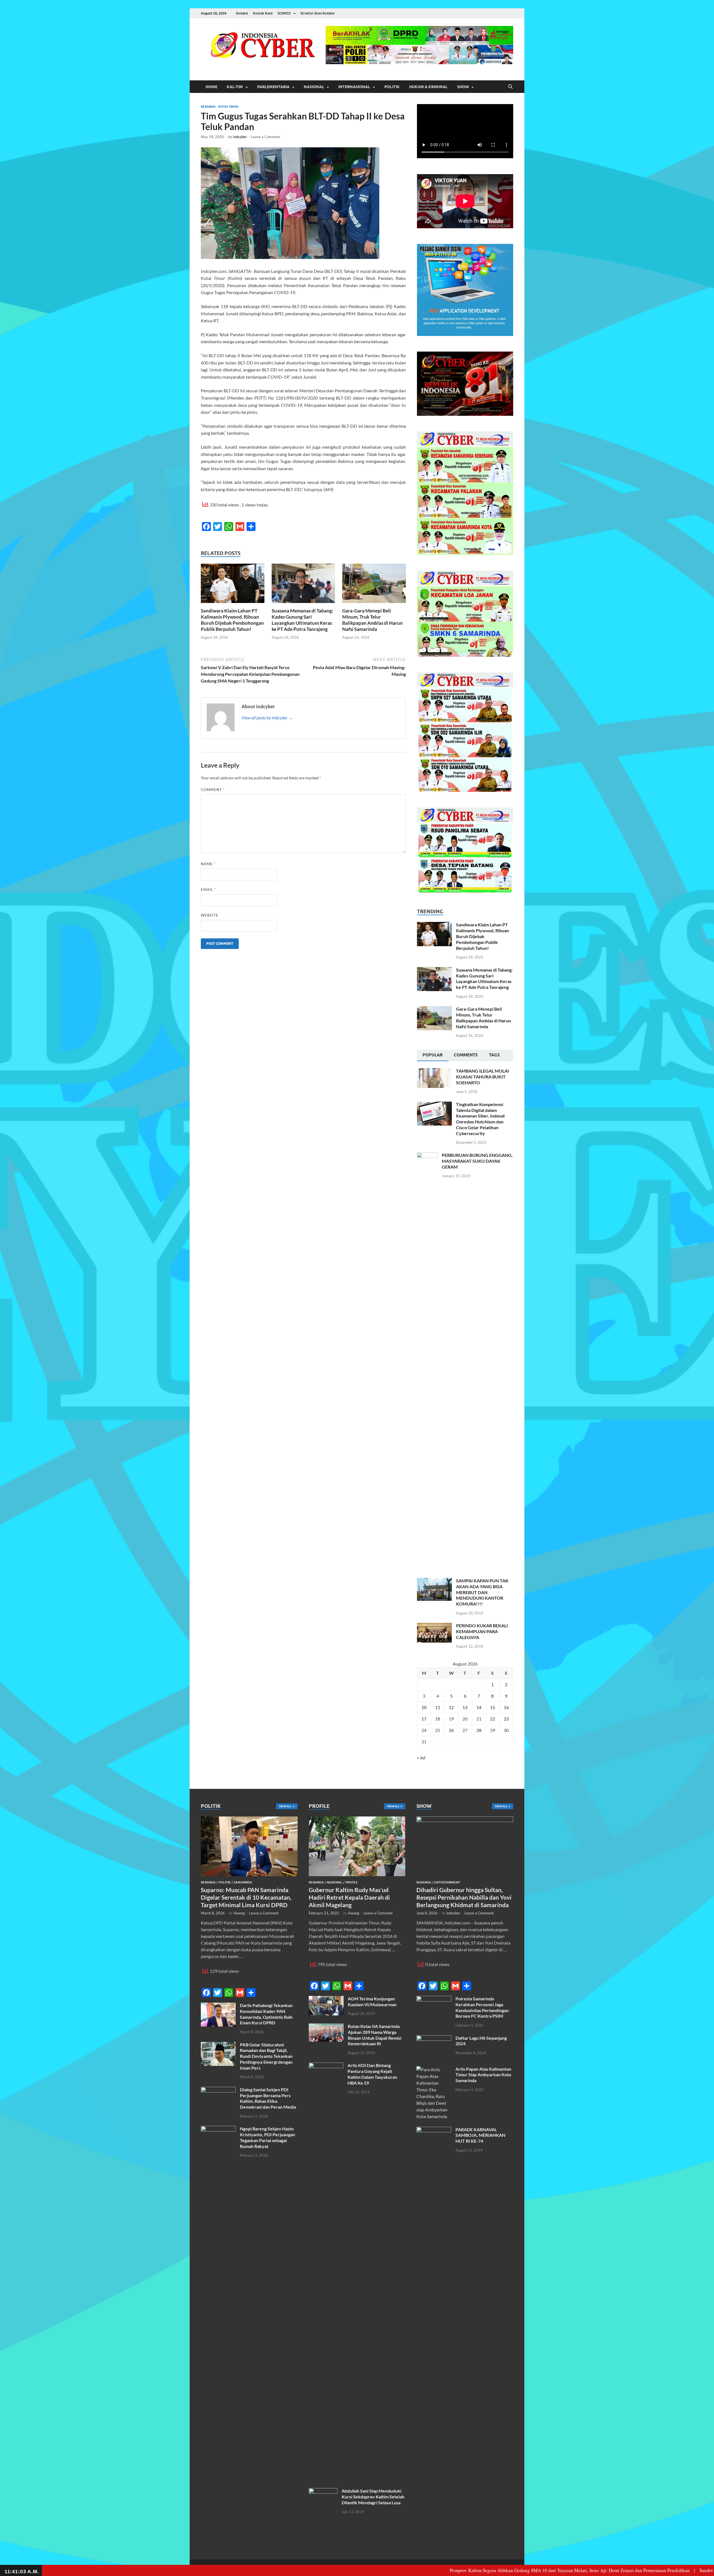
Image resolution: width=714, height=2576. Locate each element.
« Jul (421, 1757)
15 (493, 1707)
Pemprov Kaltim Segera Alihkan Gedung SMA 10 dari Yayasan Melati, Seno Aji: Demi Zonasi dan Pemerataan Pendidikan (465, 2570)
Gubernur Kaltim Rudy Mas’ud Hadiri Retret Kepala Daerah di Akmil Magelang (349, 1897)
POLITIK (392, 87)
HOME (211, 87)
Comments (466, 1055)
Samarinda (243, 1882)
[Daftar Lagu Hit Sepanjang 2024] (434, 2038)
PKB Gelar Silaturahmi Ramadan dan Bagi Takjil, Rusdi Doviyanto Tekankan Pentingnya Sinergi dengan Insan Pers (266, 2056)
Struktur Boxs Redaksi (317, 13)
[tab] (433, 1056)
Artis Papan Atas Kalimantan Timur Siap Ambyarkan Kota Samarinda (483, 2075)
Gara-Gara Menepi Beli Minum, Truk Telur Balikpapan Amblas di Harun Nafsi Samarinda (372, 620)
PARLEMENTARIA (273, 87)
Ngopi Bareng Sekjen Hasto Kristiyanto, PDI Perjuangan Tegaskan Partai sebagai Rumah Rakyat (267, 2137)
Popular (433, 1055)
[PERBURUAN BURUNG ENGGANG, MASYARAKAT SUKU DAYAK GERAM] (427, 1156)
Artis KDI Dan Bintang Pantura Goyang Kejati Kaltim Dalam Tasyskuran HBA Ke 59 (372, 2074)
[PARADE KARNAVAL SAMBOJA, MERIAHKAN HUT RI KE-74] (434, 2130)
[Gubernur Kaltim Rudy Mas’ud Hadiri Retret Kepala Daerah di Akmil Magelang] (357, 1820)
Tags (494, 1055)
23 (506, 1719)
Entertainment (447, 1882)
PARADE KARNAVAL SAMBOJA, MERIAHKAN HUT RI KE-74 (480, 2135)
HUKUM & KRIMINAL (428, 87)
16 (506, 1707)
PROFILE (352, 1882)
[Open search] (510, 87)
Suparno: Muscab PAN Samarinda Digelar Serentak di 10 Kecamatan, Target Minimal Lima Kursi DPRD (246, 1897)
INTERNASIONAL (354, 87)
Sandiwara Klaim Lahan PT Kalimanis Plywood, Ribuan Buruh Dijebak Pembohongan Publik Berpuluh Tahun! (232, 620)
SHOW (463, 87)
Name (208, 864)
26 (451, 1730)
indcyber (240, 137)
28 (479, 1730)
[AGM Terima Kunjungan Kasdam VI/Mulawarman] (326, 1999)
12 (451, 1707)
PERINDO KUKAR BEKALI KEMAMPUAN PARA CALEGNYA (482, 1631)
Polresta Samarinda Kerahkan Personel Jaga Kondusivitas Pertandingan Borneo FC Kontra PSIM (482, 2007)
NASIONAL (314, 87)
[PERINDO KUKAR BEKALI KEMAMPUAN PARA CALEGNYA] (434, 1626)
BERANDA (208, 107)
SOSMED (284, 13)
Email (208, 890)
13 (465, 1707)
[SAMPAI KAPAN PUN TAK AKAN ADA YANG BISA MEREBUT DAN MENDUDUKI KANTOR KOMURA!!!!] (434, 1581)
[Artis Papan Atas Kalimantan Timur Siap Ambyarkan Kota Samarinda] (434, 2069)
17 (424, 1719)
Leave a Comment (266, 137)
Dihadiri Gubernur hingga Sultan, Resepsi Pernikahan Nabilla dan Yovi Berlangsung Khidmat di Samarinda (464, 1897)
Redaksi (242, 13)
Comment (213, 790)
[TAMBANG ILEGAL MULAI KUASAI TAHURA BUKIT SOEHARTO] (434, 1071)
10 (424, 1707)
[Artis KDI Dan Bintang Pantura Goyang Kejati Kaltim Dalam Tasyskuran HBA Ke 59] (326, 2066)
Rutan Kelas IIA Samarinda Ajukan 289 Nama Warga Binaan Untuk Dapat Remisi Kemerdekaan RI (375, 2035)
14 (479, 1707)
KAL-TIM (235, 87)
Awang (239, 1913)
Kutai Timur (228, 107)
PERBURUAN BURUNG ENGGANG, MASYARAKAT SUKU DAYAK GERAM (477, 1161)
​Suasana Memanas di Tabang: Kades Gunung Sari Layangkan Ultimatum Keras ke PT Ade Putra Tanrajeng (302, 620)
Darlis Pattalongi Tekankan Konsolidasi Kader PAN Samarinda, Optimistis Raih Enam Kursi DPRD (266, 2014)
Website (210, 915)
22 (493, 1719)
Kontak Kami (263, 13)
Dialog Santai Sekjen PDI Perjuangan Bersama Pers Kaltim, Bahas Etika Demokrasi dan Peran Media (268, 2098)
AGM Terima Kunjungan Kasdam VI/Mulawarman (372, 2001)
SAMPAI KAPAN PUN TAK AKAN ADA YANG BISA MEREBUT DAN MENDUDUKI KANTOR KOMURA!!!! (482, 1592)
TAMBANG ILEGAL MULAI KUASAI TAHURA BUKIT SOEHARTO (483, 1077)
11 (438, 1707)
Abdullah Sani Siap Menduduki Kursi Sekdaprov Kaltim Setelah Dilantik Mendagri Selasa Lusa (373, 2497)
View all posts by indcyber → (267, 718)
